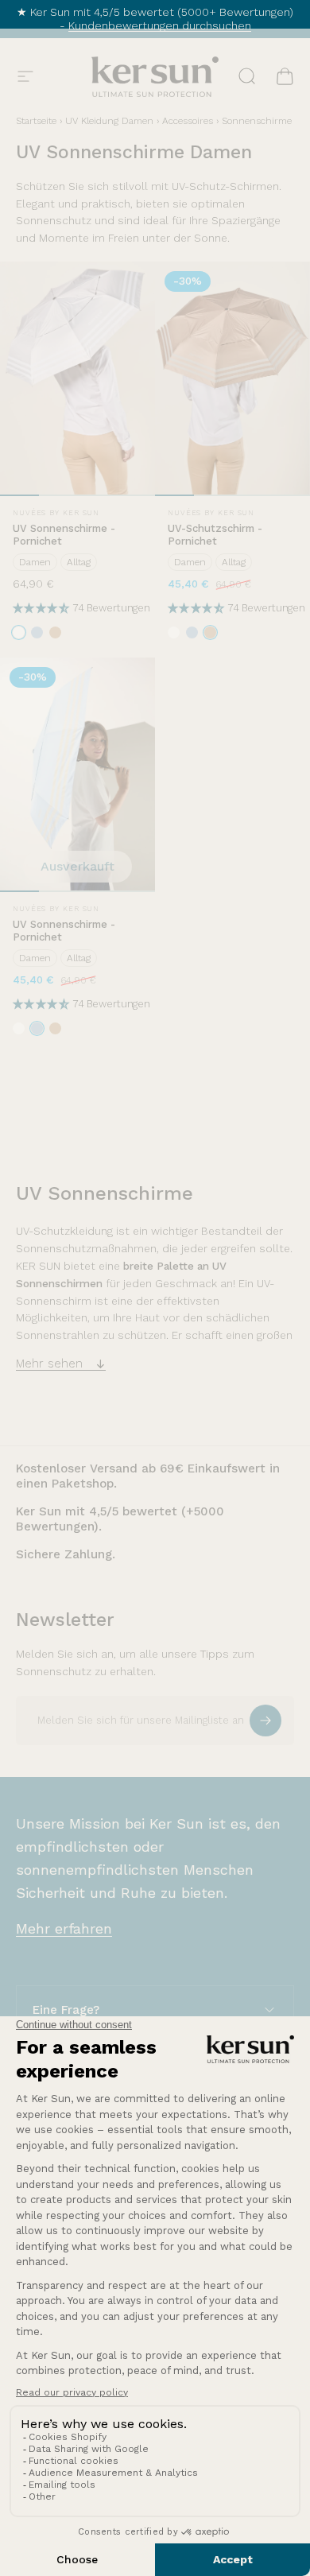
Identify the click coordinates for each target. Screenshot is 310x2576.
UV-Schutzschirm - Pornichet (215, 535)
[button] (43, 608)
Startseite (36, 121)
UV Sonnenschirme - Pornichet (64, 535)
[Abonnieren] (265, 1721)
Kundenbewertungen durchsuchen (160, 25)
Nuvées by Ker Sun (56, 513)
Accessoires (188, 121)
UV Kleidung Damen (109, 121)
